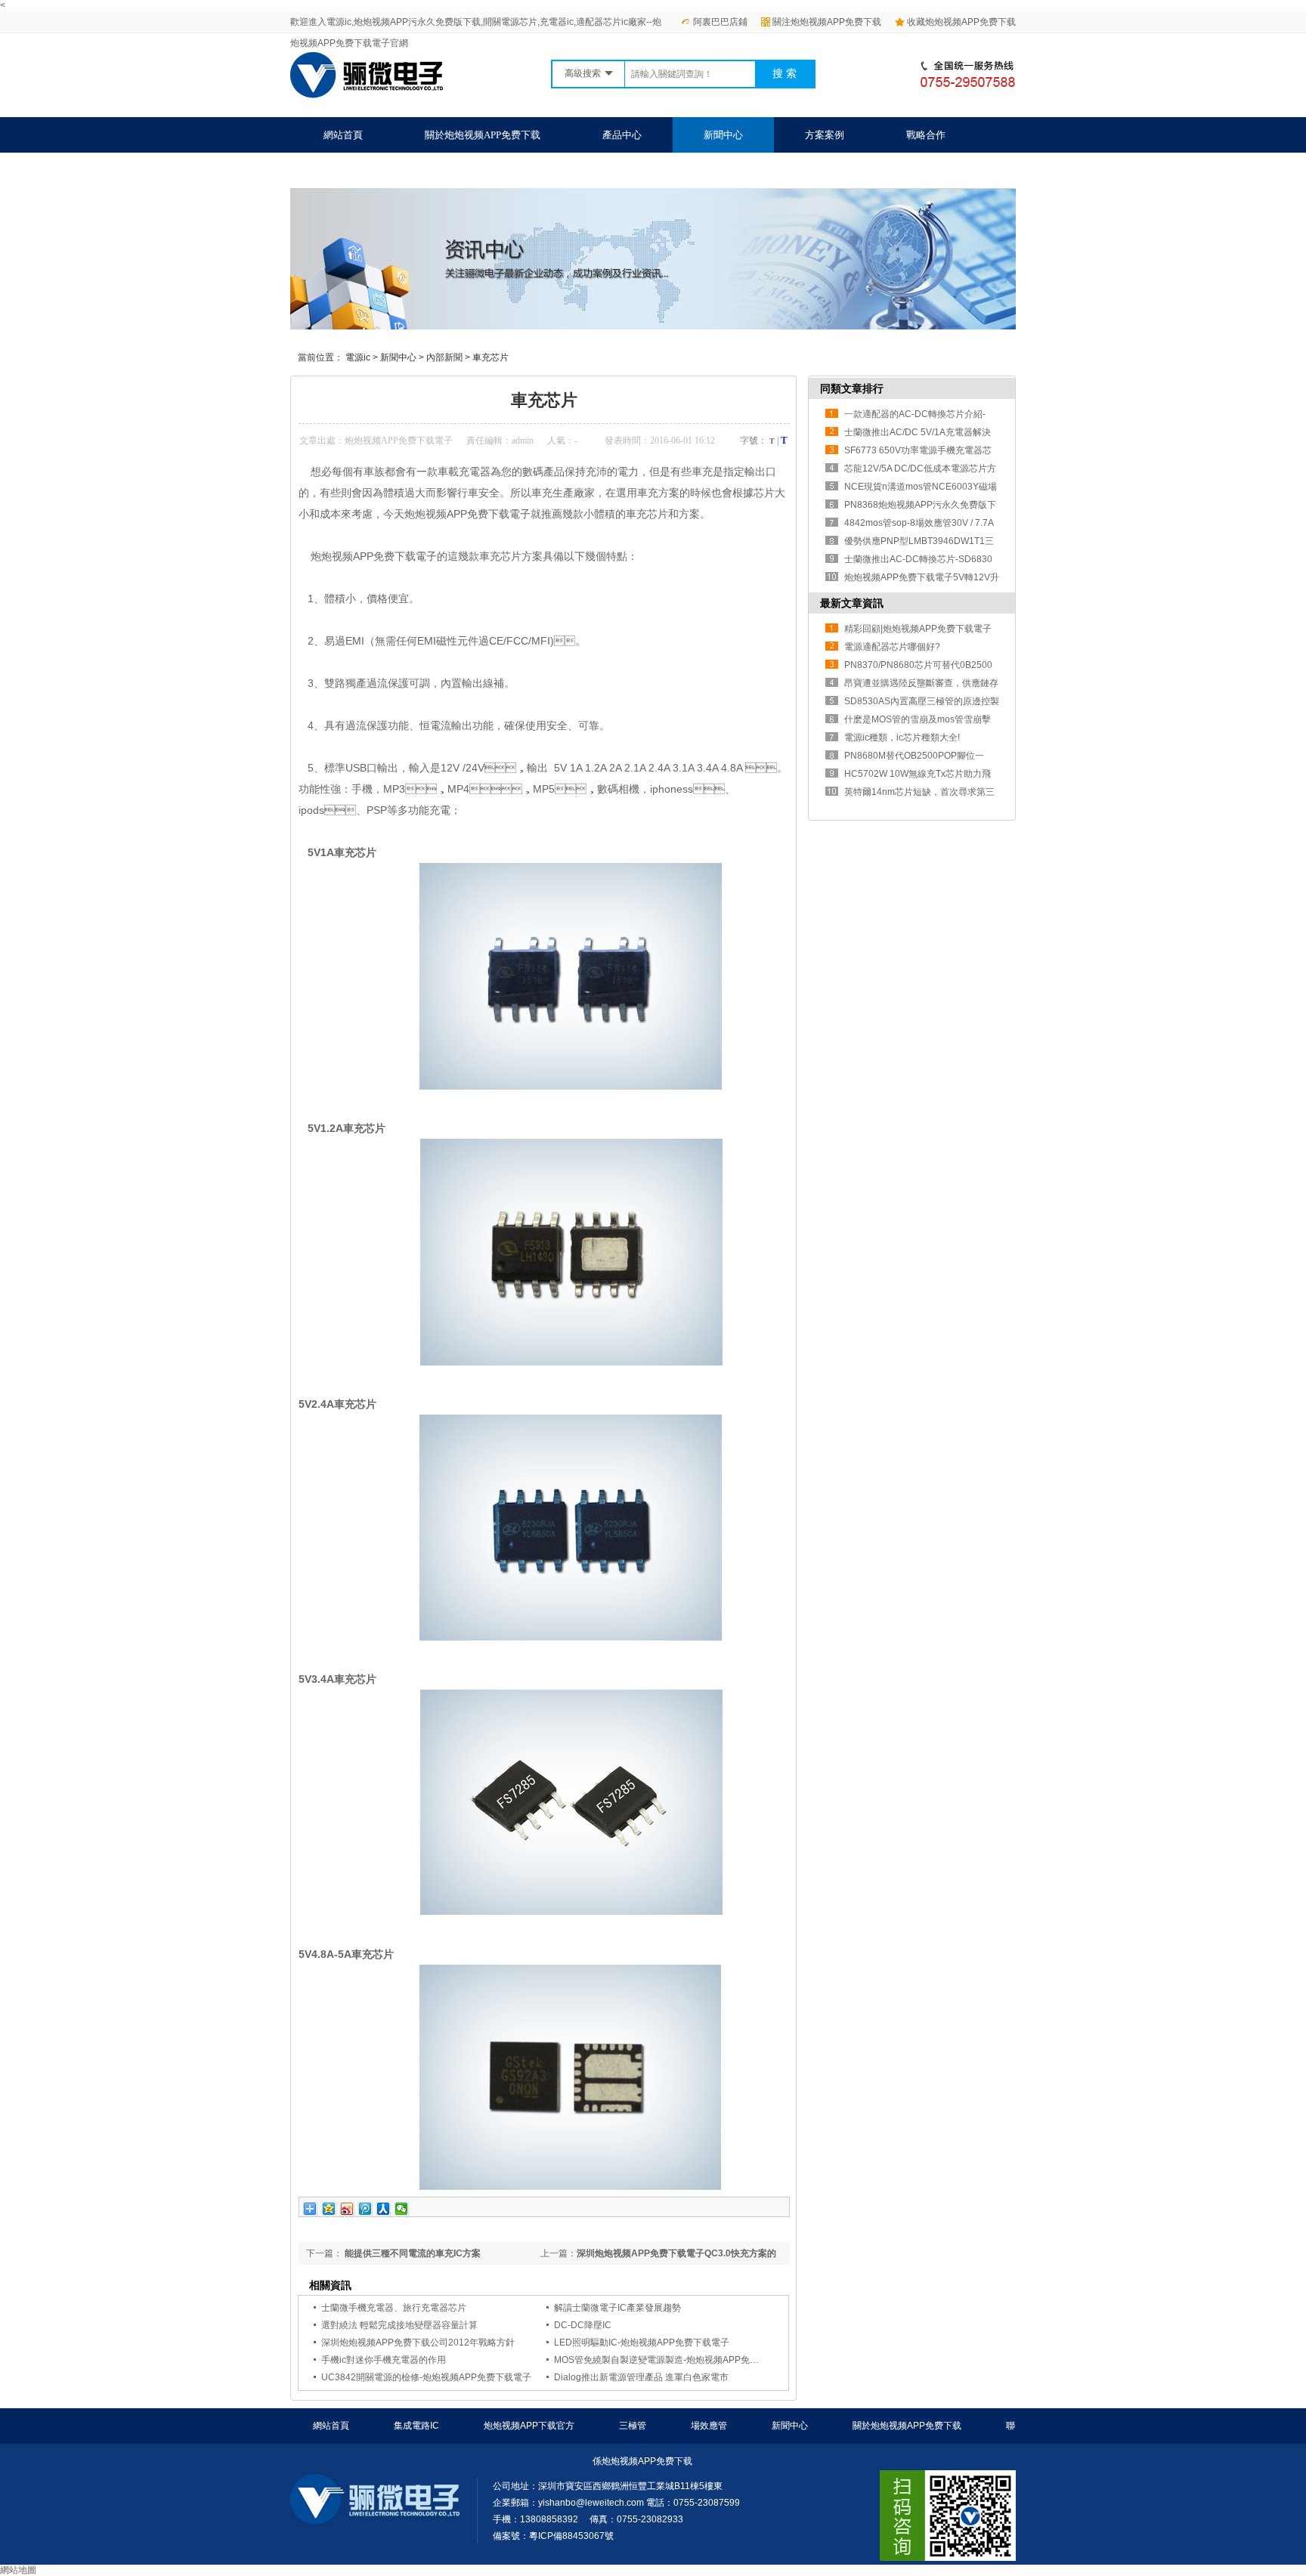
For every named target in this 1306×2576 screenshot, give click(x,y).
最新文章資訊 (852, 603)
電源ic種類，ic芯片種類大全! (902, 738)
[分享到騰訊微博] (365, 2209)
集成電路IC (416, 2426)
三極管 (633, 2426)
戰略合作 (926, 135)
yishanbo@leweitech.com (591, 2503)
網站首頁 (343, 135)
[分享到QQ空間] (329, 2209)
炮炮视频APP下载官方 (529, 2426)
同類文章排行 (852, 388)
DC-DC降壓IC (583, 2325)
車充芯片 (491, 357)
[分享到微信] (402, 2209)
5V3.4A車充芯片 (337, 1679)
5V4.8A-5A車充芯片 (346, 1954)
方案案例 (825, 135)
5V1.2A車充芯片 (347, 1128)
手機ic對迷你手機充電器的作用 (384, 2360)
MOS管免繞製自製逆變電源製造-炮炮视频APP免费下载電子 (675, 2360)
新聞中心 (723, 135)
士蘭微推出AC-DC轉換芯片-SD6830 (918, 559)
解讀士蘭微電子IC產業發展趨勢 (617, 2308)
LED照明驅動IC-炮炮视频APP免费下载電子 (642, 2343)
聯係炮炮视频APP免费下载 (381, 170)
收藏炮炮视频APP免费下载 (961, 22)
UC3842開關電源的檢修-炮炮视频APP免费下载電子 (426, 2377)
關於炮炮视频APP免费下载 (483, 135)
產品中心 (622, 135)
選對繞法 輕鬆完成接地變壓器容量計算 (399, 2325)
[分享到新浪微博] (347, 2209)
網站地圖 (18, 2570)
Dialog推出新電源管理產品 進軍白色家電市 (641, 2377)
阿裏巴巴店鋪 (720, 22)
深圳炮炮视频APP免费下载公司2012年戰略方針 (418, 2343)
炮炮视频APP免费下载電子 (399, 441)
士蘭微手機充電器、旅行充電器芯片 (394, 2308)
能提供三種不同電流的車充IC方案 (412, 2253)
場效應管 (709, 2426)
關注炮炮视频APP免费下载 (827, 22)
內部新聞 (444, 357)
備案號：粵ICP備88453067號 (553, 2536)
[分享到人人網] (384, 2209)
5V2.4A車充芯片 (337, 1404)
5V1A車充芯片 (342, 852)
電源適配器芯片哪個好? (892, 647)
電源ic (358, 357)
